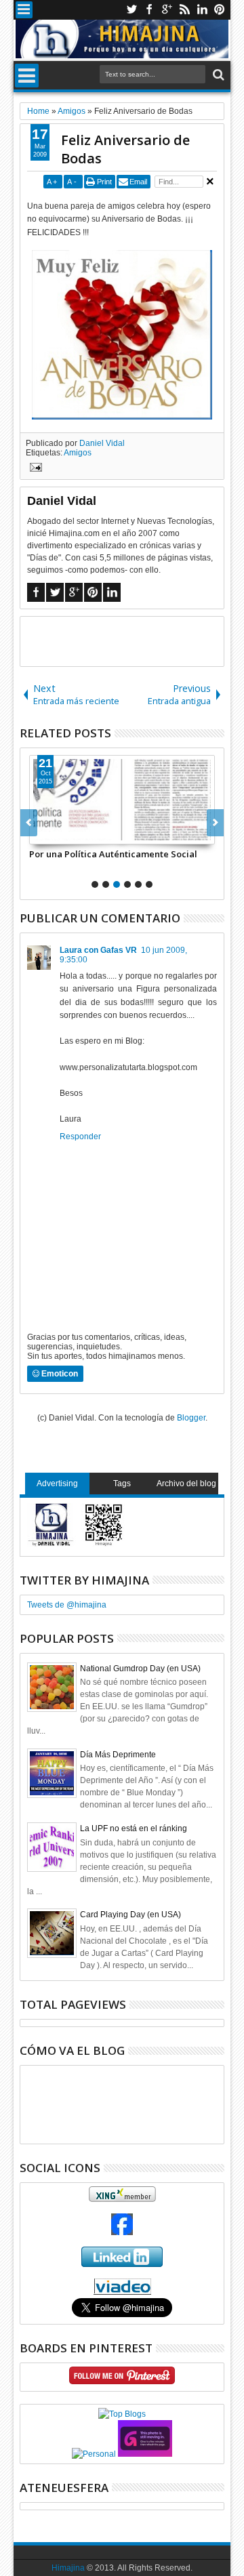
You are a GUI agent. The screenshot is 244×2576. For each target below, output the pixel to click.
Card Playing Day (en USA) (130, 1915)
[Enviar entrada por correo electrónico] (34, 469)
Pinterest (220, 10)
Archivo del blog (186, 1484)
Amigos (78, 453)
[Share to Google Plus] (70, 834)
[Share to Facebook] (40, 834)
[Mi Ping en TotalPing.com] (145, 2454)
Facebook (149, 10)
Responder (80, 1137)
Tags (122, 1484)
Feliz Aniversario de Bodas (125, 149)
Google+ (167, 10)
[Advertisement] (132, 640)
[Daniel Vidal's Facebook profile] (122, 2232)
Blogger (191, 1418)
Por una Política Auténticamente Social (113, 854)
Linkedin (202, 10)
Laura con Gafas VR (98, 950)
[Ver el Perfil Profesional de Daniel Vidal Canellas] (122, 2292)
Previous (215, 823)
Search (217, 75)
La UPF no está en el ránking (134, 1828)
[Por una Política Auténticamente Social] (122, 800)
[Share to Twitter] (55, 834)
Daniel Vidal (102, 443)
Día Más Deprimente (118, 1755)
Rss (184, 10)
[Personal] (94, 2454)
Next (29, 823)
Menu (24, 10)
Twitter (131, 10)
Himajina (68, 2568)
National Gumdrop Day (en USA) (140, 1669)
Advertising (57, 1484)
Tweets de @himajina (67, 1605)
